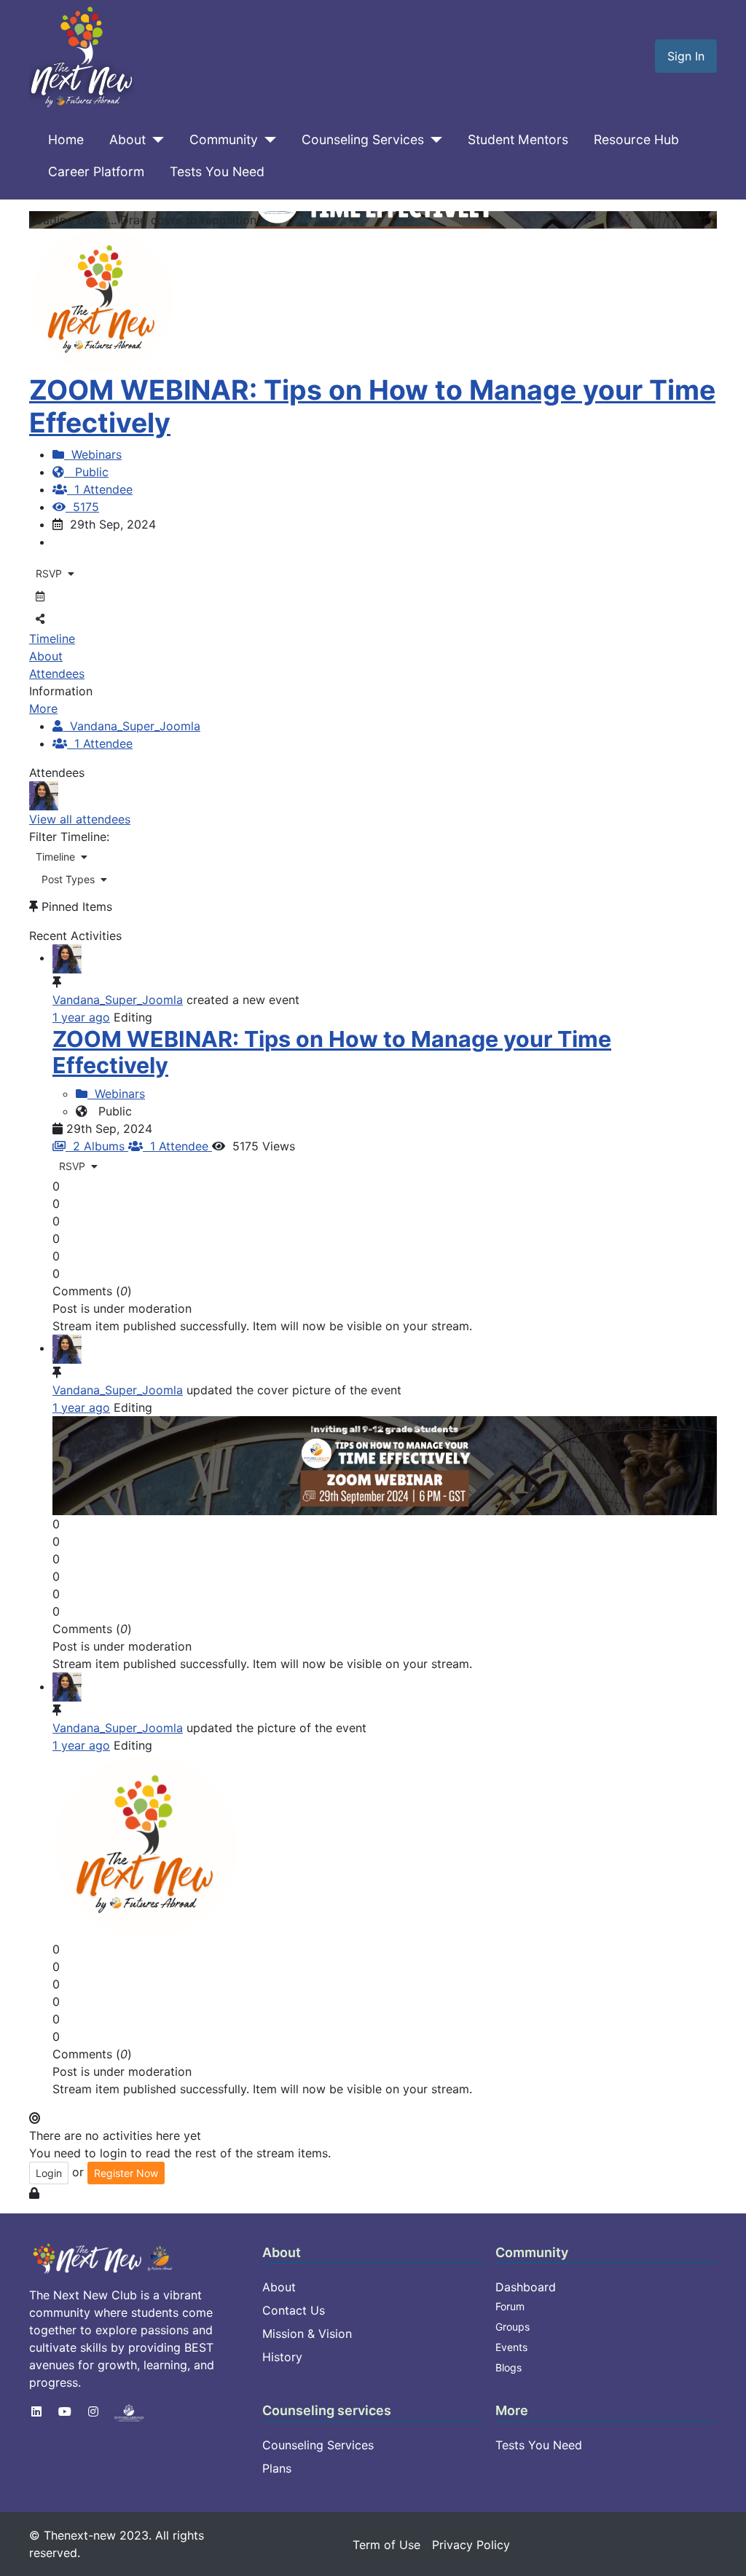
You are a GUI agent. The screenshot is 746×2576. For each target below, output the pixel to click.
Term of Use (386, 2545)
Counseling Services (363, 139)
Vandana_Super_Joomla (131, 726)
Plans (277, 2468)
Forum (510, 2306)
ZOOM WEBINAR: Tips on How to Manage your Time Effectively (372, 406)
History (282, 2357)
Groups (513, 2327)
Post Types (68, 879)
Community (224, 139)
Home (66, 139)
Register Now (126, 2173)
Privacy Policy (471, 2545)
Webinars (93, 454)
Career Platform (96, 171)
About (127, 139)
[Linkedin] (36, 2411)
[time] (385, 1464)
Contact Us (294, 2310)
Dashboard (526, 2287)
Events (511, 2347)
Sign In (686, 56)
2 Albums (97, 1146)
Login (49, 2173)
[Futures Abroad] (129, 2411)
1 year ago (81, 1017)
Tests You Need (217, 171)
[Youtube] (65, 2411)
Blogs (509, 2367)
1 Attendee (100, 489)
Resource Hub (636, 139)
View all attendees (80, 819)
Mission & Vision (307, 2334)
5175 (82, 507)
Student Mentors (518, 139)
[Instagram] (93, 2411)
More (43, 708)
